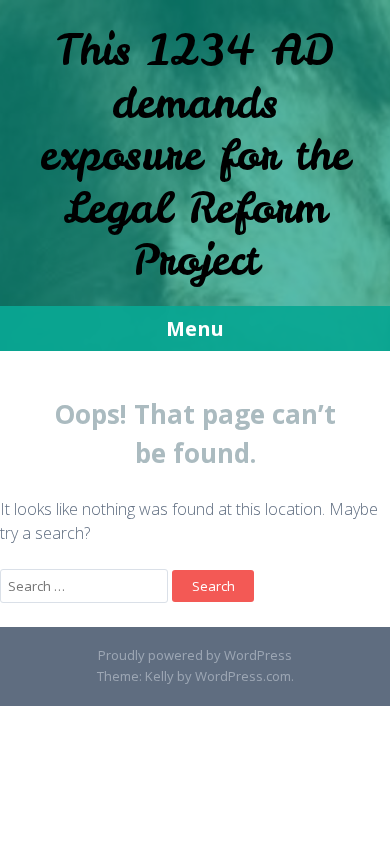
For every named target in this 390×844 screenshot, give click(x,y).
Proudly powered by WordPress (195, 655)
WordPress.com (243, 676)
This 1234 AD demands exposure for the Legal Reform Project (195, 155)
